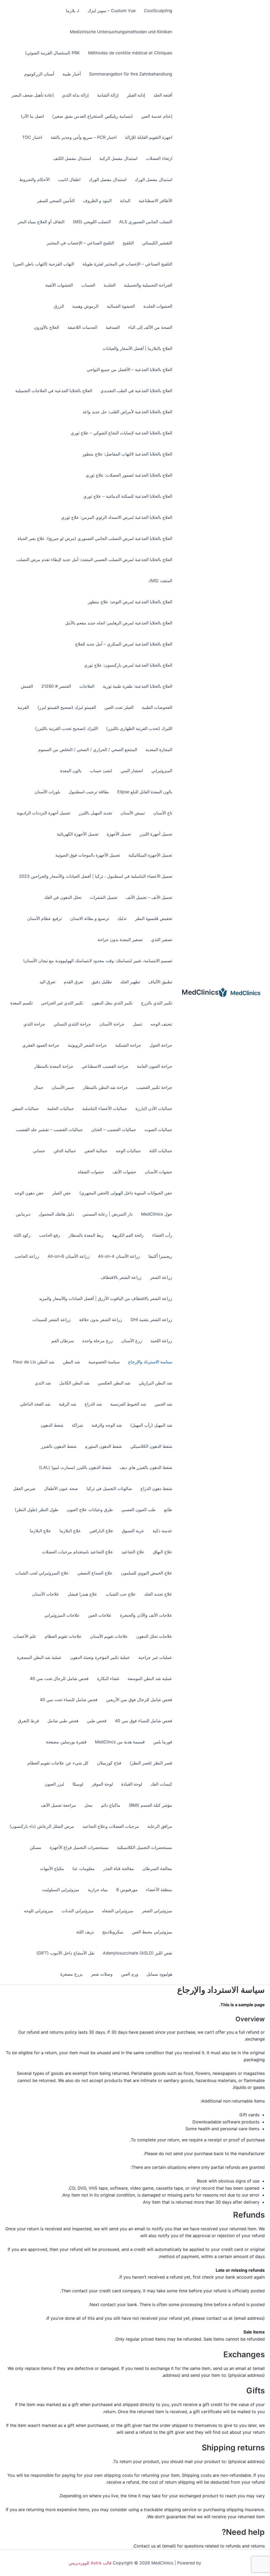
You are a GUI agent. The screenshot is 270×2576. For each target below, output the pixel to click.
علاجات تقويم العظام (63, 1636)
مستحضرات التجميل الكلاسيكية (145, 1847)
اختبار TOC (32, 137)
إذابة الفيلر (136, 95)
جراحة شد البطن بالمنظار (105, 1087)
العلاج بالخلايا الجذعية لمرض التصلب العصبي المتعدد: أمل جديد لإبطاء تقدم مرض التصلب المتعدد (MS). (94, 570)
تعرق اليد (47, 982)
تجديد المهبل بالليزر (95, 813)
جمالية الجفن (96, 1151)
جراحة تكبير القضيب (154, 1087)
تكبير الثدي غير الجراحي (62, 1003)
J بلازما (73, 11)
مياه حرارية (98, 1890)
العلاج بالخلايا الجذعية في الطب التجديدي (136, 391)
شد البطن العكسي (114, 1383)
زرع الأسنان (132, 1341)
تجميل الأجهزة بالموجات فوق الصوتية (88, 855)
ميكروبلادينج (113, 1932)
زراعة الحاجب (27, 1256)
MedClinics (200, 992)
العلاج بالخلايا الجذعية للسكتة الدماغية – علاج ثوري (128, 496)
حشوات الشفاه (91, 1172)
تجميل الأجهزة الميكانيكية (150, 855)
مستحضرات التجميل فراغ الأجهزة (79, 1847)
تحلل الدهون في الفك (63, 897)
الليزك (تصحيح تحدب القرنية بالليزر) (66, 728)
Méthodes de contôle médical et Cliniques (130, 53)
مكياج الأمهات (52, 1868)
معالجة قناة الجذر (119, 1868)
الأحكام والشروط (34, 179)
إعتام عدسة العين (157, 116)
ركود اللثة (22, 1235)
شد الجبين (163, 1404)
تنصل (138, 1024)
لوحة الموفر (102, 1784)
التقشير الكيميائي (157, 243)
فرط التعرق (28, 1721)
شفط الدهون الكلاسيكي (151, 1446)
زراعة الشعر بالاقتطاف (121, 1277)
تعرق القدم (73, 982)
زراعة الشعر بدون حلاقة (101, 1320)
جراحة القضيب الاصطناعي (105, 1066)
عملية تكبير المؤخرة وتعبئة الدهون (100, 1657)
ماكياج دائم (111, 1805)
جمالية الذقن (65, 1151)
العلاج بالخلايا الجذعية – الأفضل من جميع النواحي (129, 369)
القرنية (23, 707)
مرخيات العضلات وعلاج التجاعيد (111, 1826)
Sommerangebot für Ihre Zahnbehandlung (131, 74)
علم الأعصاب (25, 1636)
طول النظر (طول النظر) (37, 1510)
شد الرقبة (67, 1404)
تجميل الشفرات (104, 897)
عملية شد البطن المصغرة (39, 1657)
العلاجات (87, 686)
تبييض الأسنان (133, 813)
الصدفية (113, 327)
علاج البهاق (163, 1552)
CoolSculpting (158, 11)
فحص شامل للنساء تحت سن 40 (69, 1700)
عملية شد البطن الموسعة (150, 1678)
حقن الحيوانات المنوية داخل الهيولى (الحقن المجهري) (126, 1193)
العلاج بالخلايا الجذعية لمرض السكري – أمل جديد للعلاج (124, 644)
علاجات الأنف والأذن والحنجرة (146, 1615)
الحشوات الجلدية (158, 306)
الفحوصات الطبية (157, 707)
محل (88, 1805)
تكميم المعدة (21, 1003)
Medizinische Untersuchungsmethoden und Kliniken (121, 32)
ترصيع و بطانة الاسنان (90, 918)
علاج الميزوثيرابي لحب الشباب (42, 1573)
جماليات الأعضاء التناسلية (105, 1108)
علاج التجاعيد (133, 1552)
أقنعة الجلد (163, 95)
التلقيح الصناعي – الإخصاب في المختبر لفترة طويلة (127, 264)
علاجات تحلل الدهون (154, 1636)
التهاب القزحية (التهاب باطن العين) (44, 264)
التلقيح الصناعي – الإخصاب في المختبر (80, 243)
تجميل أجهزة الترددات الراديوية (43, 813)
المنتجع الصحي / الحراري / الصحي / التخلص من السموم (88, 749)
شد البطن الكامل (74, 1383)
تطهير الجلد (130, 982)
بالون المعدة (71, 771)
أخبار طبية (72, 74)
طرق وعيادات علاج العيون (90, 1510)
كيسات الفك (161, 1784)
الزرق (59, 306)
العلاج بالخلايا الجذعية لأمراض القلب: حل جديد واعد (127, 412)
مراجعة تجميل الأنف (58, 1805)
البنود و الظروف (97, 201)
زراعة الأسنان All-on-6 (69, 1256)
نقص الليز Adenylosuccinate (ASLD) (138, 1953)
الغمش (27, 686)
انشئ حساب (101, 771)
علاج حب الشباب (121, 1594)
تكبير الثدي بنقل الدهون (112, 1003)
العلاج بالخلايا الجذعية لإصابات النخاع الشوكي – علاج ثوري (121, 433)
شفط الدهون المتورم (103, 1446)
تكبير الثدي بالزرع (157, 1003)
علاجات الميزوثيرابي (62, 1615)
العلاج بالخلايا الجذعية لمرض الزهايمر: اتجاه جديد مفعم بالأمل (119, 623)
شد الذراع (93, 1404)
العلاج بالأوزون (46, 327)
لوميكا (78, 1784)
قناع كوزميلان (109, 1763)
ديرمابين (23, 1214)
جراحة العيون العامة (155, 1066)
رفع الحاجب (50, 1235)
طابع (168, 1510)
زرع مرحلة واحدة (98, 1341)
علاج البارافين (101, 1531)
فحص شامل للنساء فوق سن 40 (144, 1721)
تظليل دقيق (102, 982)
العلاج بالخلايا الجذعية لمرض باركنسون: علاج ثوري (128, 665)
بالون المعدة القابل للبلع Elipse (145, 792)
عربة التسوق (133, 1531)
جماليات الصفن (25, 1108)
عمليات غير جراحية (155, 1657)
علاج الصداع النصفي (95, 1573)
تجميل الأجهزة (119, 834)
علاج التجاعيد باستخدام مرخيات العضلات (78, 1552)
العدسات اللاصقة (82, 327)
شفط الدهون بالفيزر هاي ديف (146, 1467)
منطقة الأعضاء (159, 1890)
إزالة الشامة (108, 95)
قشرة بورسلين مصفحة (66, 1742)
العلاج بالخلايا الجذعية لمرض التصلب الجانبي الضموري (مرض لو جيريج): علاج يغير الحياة (95, 538)
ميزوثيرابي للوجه (38, 1911)
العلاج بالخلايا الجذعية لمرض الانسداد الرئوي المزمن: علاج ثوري (117, 517)
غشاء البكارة (108, 1678)
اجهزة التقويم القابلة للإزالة (149, 137)
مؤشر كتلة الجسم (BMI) (150, 1805)
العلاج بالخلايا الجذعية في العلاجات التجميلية (54, 391)
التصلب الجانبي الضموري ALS (146, 222)
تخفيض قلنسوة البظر (154, 918)
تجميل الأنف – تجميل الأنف (149, 897)
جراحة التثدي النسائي (72, 1024)
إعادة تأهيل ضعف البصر (33, 95)
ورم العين (130, 1974)
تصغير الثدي (162, 940)
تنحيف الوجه (161, 1024)
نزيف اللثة (85, 1932)
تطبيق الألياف (160, 982)
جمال (38, 1087)
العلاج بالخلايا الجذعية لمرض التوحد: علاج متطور (130, 602)
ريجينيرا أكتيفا (160, 1256)
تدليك (122, 918)
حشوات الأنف (124, 1172)
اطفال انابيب (69, 179)
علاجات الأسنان (46, 1594)
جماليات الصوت (158, 1130)
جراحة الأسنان (112, 1024)
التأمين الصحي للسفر (56, 201)
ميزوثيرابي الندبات (78, 1911)
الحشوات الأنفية (59, 285)
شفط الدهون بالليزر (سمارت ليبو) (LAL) (75, 1467)
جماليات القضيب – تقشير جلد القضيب (49, 1130)
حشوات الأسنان (158, 1172)
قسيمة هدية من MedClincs (120, 1742)
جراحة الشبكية (128, 1045)
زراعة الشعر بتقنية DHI (151, 1320)
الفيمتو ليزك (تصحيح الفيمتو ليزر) (67, 707)
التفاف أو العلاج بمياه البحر (41, 222)
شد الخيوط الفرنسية (128, 1404)
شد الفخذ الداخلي (35, 1404)
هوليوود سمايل (159, 1974)
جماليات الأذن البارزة (154, 1108)
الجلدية (110, 285)
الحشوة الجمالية (121, 306)
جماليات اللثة (161, 1151)
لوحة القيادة (132, 1784)
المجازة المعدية (159, 749)
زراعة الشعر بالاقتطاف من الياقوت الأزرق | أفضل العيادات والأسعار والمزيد (106, 1298)
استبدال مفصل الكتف (72, 158)
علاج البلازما (70, 1531)
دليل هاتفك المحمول (56, 1214)
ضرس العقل (24, 1488)
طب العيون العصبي (138, 1510)
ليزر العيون (54, 1784)
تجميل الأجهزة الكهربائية (78, 834)
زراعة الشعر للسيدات (52, 1320)
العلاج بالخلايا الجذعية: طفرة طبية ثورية (138, 686)
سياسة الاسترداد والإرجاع (150, 1362)
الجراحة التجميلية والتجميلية (148, 285)
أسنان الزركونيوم (39, 74)
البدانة (125, 201)
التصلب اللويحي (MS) (92, 222)
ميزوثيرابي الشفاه (118, 1911)
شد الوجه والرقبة (107, 1425)
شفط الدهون (52, 1425)
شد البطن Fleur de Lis (34, 1362)
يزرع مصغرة (71, 1974)
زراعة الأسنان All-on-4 (119, 1256)
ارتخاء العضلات (159, 158)
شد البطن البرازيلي (155, 1383)
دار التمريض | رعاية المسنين (108, 1214)
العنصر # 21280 (56, 686)
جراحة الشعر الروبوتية (87, 1045)
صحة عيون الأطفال (61, 1488)
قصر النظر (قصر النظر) (151, 1763)
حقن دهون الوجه (29, 1193)
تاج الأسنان (163, 813)
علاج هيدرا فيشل (83, 1594)
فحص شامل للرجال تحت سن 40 (59, 1678)
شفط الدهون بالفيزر (59, 1446)
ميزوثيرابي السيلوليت (61, 1890)
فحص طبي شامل (63, 1721)
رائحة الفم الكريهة (128, 1235)
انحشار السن (132, 771)
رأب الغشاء (162, 1235)
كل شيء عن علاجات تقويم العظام (58, 1763)
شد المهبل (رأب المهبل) (151, 1425)
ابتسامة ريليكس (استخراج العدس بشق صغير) (92, 116)
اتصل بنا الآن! (32, 116)
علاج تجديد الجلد (158, 1594)
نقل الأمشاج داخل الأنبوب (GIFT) (65, 1953)
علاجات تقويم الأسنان (109, 1636)
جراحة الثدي (34, 1024)
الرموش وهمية (85, 306)
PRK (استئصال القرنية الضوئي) (52, 53)
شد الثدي (43, 1383)
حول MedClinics (157, 1214)
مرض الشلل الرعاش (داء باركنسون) (42, 1826)
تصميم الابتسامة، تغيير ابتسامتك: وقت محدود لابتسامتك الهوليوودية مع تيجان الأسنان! (98, 961)
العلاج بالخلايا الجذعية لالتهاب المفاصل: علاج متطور (127, 454)
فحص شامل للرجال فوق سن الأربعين (139, 1700)
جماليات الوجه (128, 1151)
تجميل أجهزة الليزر (156, 834)
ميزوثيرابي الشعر (157, 1911)
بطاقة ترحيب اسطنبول (89, 792)
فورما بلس (163, 1742)
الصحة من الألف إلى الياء (150, 327)
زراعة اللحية (161, 1341)
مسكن (36, 1847)
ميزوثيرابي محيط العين (152, 1932)
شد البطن (71, 1362)
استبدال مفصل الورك (153, 179)
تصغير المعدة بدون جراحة (120, 940)
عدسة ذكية (162, 1531)
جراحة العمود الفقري (41, 1045)
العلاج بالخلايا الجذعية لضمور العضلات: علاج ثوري (129, 475)
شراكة (77, 1425)
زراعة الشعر (161, 1277)
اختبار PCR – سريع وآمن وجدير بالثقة (84, 137)
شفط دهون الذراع (156, 1488)
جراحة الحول (161, 1045)
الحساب (88, 285)
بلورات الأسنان (47, 792)
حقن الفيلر (62, 1193)
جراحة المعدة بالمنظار (54, 1066)
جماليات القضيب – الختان (114, 1130)
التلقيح (128, 243)
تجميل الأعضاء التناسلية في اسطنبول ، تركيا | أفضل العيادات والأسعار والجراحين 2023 (96, 876)
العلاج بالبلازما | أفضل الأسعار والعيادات (137, 348)
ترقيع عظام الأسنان (44, 918)
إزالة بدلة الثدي (75, 95)
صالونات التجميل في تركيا (109, 1488)
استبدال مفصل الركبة (118, 158)
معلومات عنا (84, 1868)
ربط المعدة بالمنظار (86, 1235)
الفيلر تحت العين (119, 707)
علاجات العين (100, 1615)
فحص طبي (97, 1721)
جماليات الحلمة (61, 1108)
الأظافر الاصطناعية (155, 201)
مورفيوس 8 (127, 1890)
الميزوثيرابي (162, 771)
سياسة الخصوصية (104, 1362)
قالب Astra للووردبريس (90, 2563)
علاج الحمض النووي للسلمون (147, 1573)
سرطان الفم (63, 1341)
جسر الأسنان (63, 1087)
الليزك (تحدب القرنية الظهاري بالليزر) (139, 728)
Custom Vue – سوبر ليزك (112, 11)
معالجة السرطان (157, 1868)
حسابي (39, 1151)
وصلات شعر (102, 1974)
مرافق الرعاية (160, 1826)
